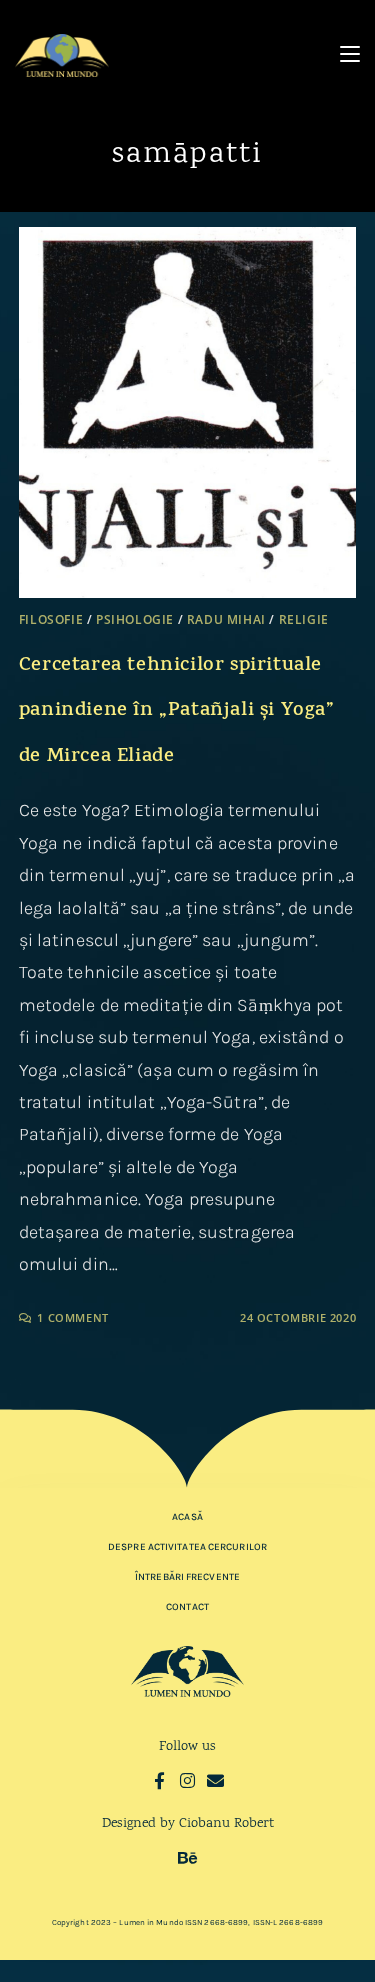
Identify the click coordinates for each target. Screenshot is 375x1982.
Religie (304, 619)
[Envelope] (215, 1780)
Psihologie (135, 619)
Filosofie (51, 619)
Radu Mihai (226, 619)
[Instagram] (187, 1780)
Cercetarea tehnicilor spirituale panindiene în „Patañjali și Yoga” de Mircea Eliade (177, 712)
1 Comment (72, 1317)
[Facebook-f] (159, 1780)
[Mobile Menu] (350, 54)
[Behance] (187, 1857)
